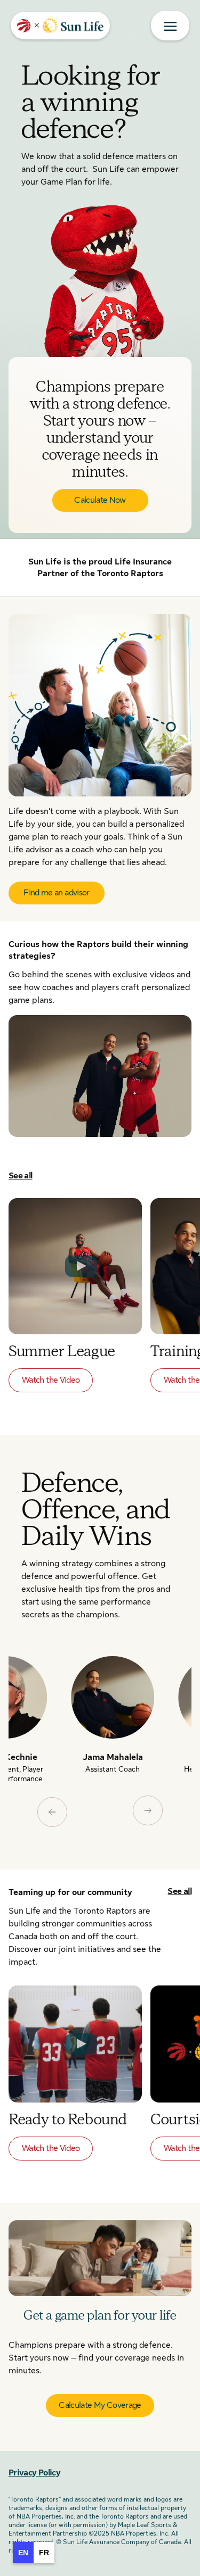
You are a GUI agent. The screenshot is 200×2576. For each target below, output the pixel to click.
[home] (60, 26)
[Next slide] (148, 1810)
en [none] (23, 2553)
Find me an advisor (56, 893)
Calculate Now (100, 500)
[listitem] (113, 1725)
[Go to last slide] (52, 1812)
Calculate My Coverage (100, 2405)
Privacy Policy (34, 2473)
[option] (44, 2553)
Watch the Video (51, 1380)
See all (21, 1176)
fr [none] (44, 2553)
